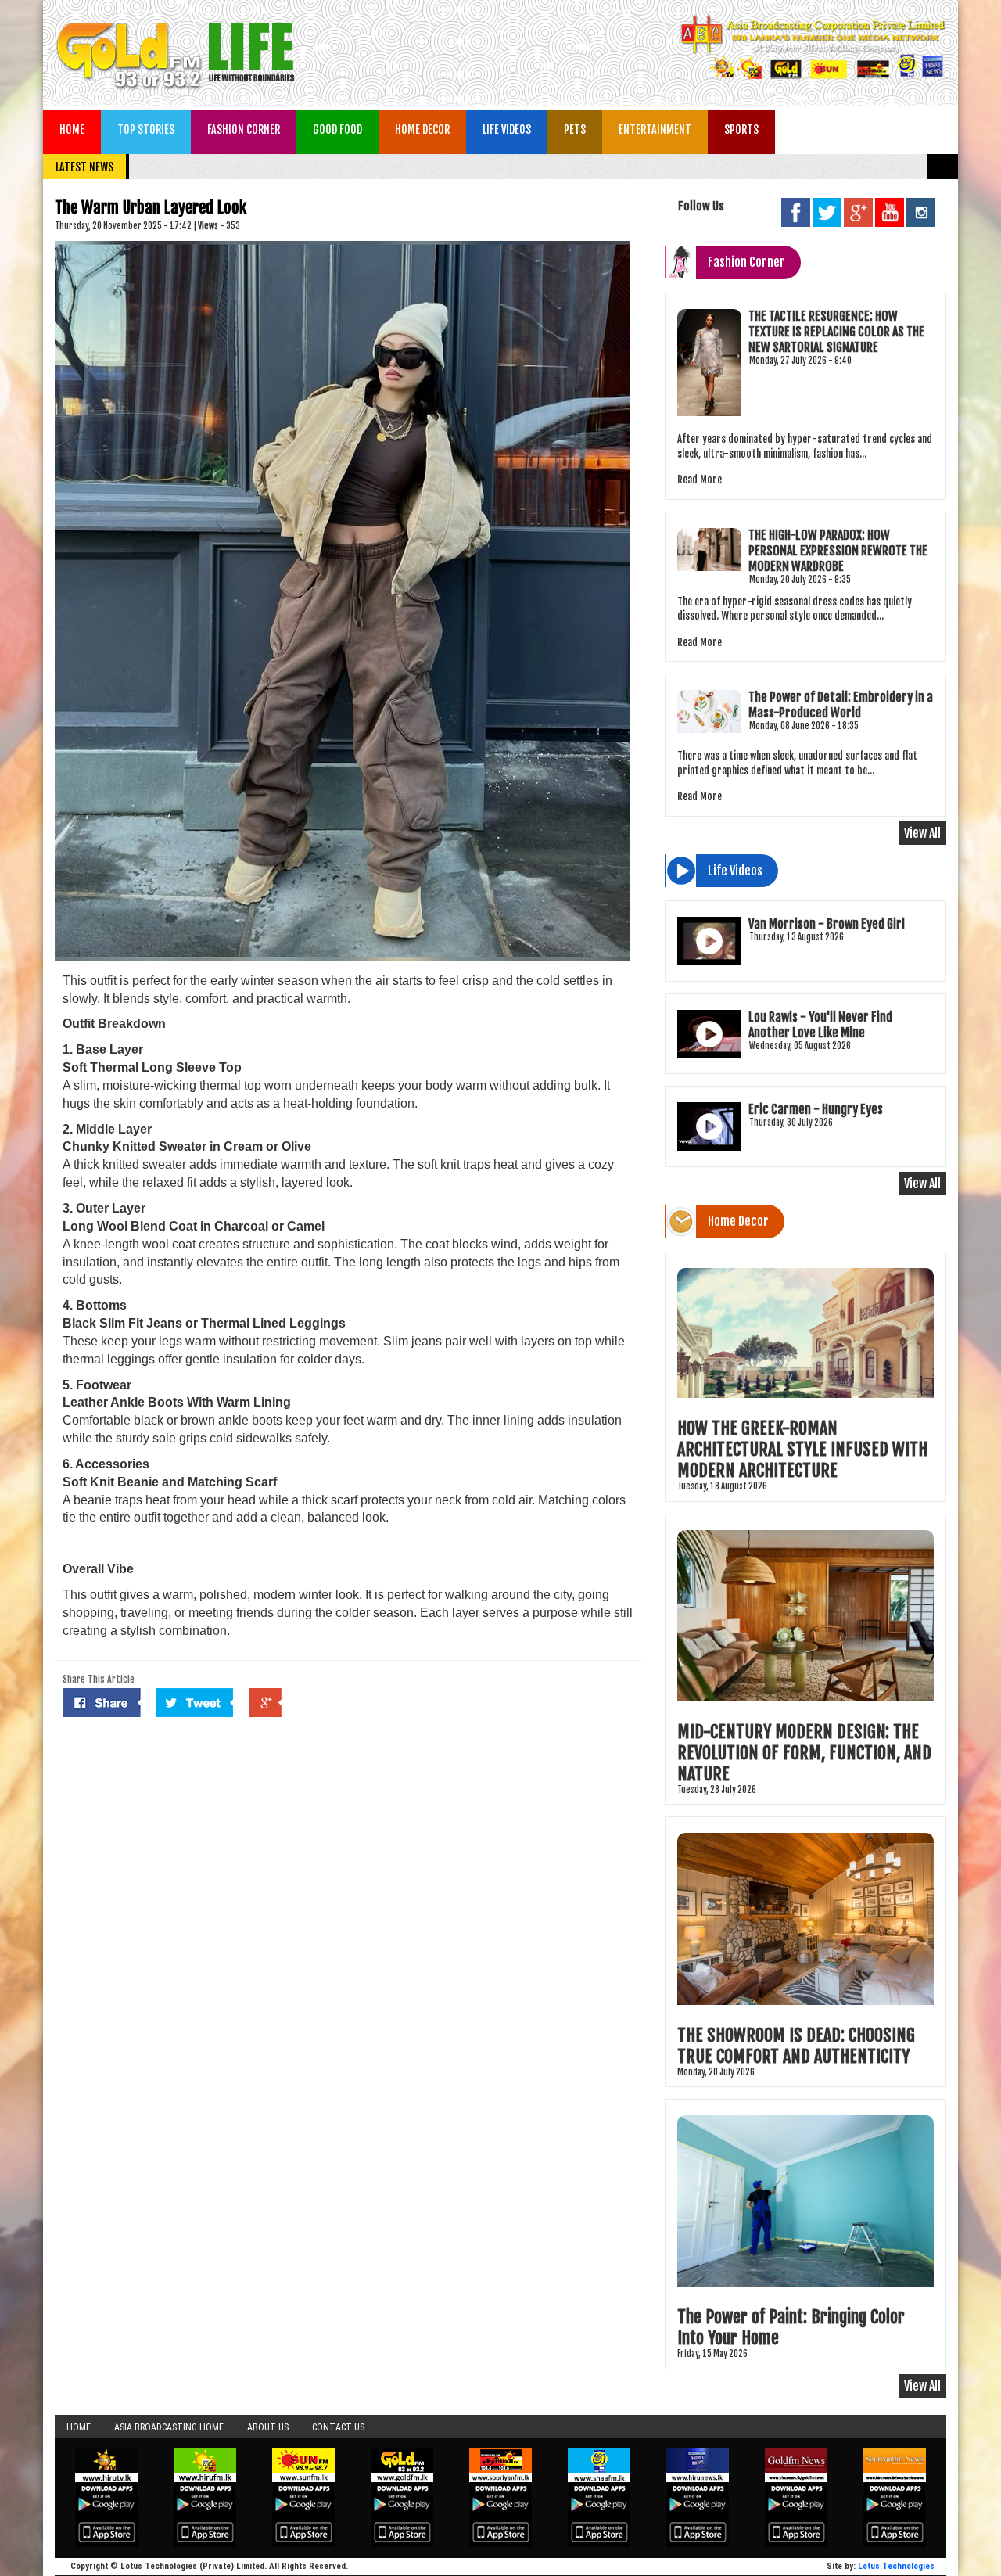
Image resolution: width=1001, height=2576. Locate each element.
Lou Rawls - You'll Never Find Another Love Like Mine (820, 1025)
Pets (575, 129)
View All (922, 833)
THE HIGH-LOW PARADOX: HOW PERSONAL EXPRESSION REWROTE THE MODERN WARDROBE (838, 551)
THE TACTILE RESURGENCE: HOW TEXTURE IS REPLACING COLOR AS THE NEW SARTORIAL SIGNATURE (836, 332)
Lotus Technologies (896, 2566)
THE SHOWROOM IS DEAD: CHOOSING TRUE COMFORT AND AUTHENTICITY (796, 2046)
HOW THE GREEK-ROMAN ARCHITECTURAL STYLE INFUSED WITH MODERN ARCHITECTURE (802, 1449)
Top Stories (146, 129)
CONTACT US (338, 2427)
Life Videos (507, 129)
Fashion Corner (244, 129)
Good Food (337, 129)
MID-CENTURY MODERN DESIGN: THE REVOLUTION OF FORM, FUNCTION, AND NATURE (804, 1753)
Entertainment (655, 129)
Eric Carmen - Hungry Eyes (816, 1109)
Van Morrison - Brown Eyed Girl (827, 924)
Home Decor (422, 129)
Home (72, 129)
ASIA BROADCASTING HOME (169, 2427)
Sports (741, 129)
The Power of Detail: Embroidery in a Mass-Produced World (841, 705)
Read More (700, 480)
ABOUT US (268, 2427)
